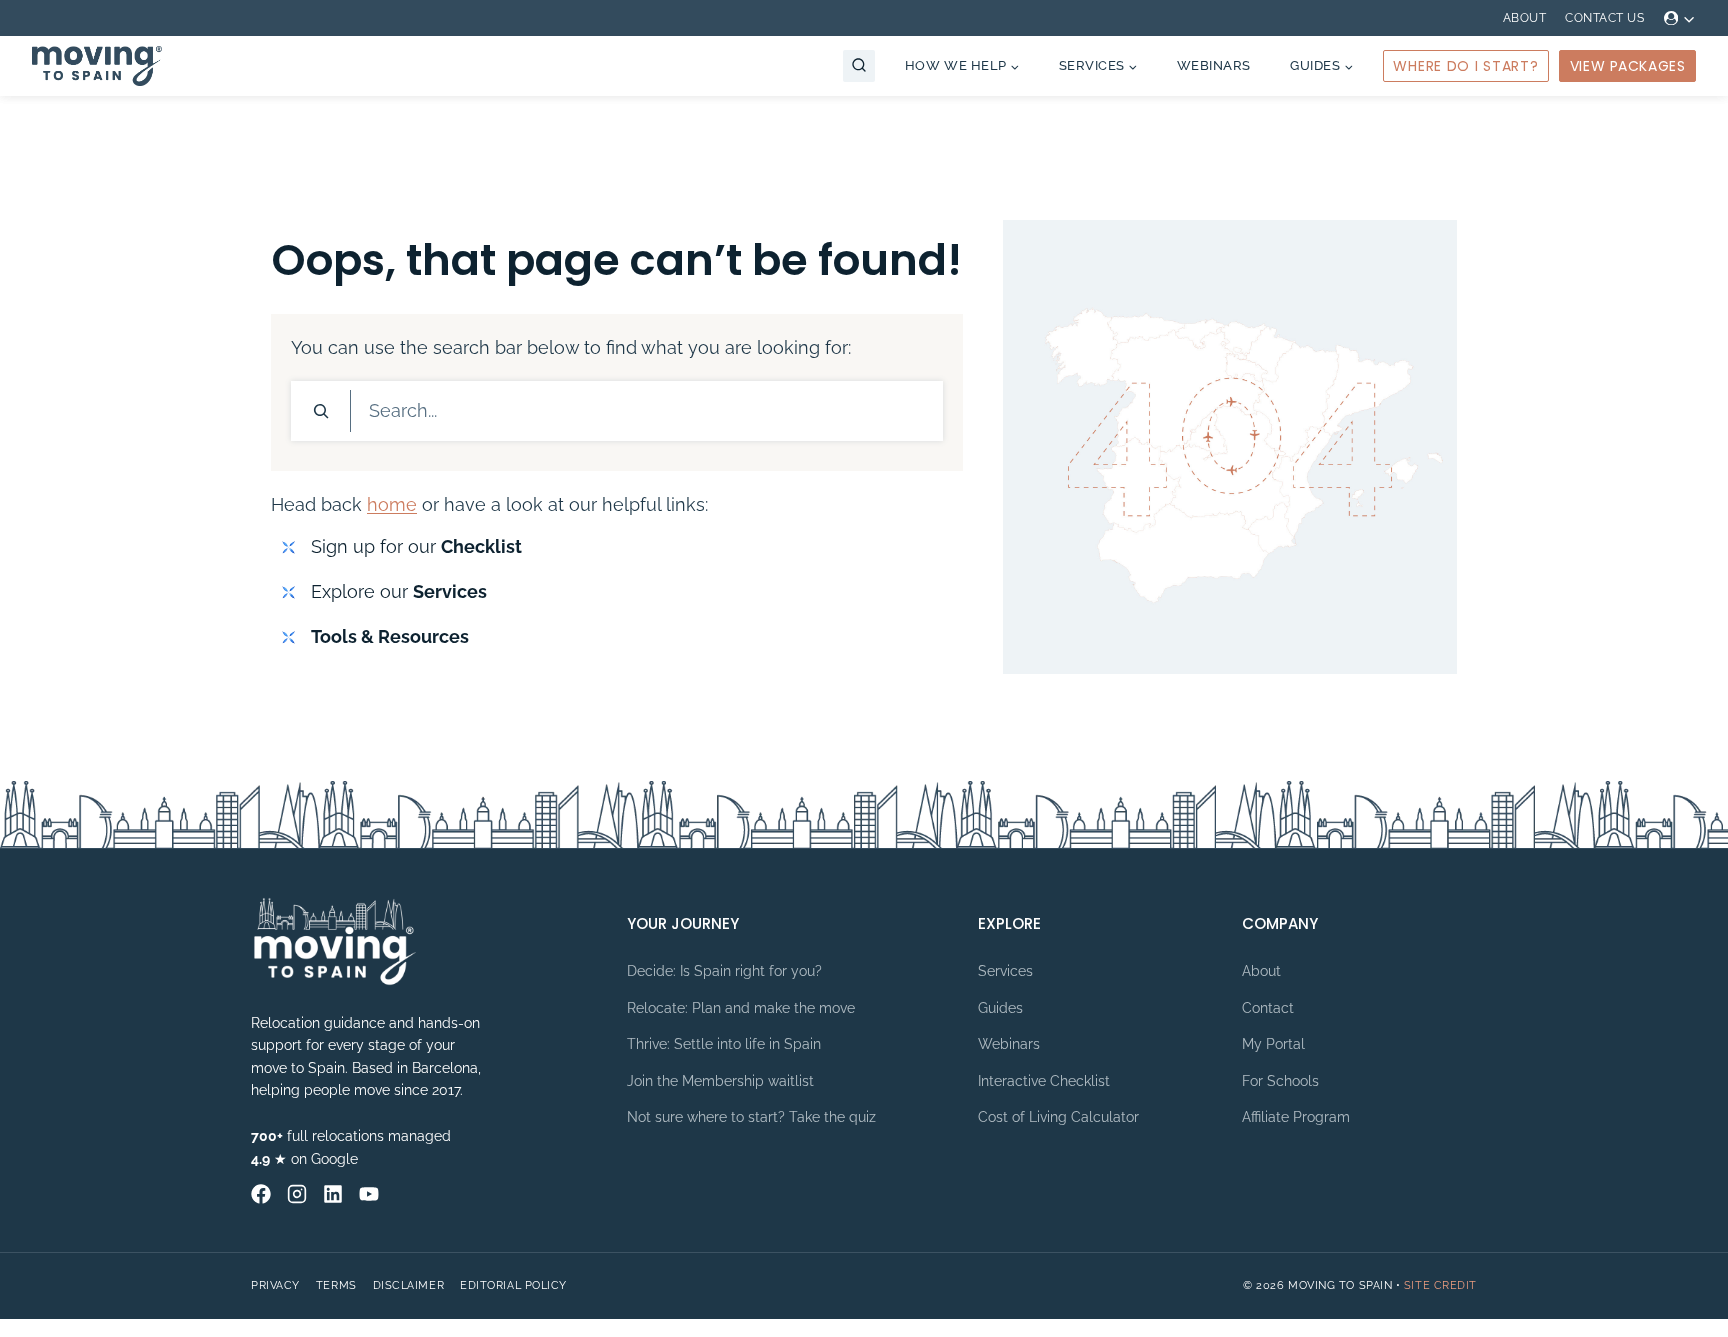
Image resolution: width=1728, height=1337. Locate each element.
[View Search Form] (859, 66)
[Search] (321, 411)
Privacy (275, 1285)
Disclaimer (409, 1285)
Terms (336, 1285)
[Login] (1680, 18)
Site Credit (1440, 1285)
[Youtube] (369, 1194)
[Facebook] (261, 1194)
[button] (1688, 18)
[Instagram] (297, 1194)
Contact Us (1604, 18)
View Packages (1627, 66)
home (392, 504)
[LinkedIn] (333, 1194)
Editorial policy (513, 1285)
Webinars (1214, 65)
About (1524, 18)
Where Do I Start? (1465, 66)
